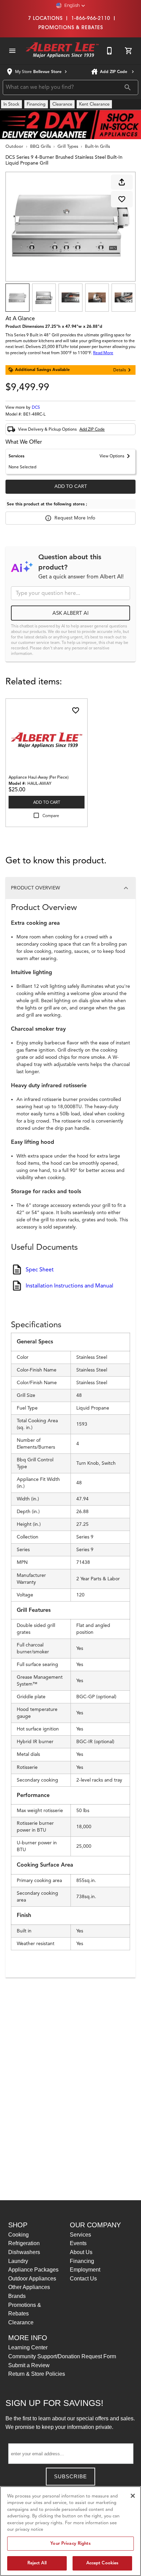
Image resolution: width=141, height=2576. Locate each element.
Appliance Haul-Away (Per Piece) (39, 777)
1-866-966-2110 (91, 18)
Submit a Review (29, 2365)
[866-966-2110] (110, 51)
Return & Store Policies (37, 2374)
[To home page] (62, 51)
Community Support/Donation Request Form (62, 2356)
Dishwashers (24, 2252)
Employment (85, 2270)
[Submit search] (128, 87)
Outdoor (14, 146)
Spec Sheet (40, 1270)
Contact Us (83, 2279)
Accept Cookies (102, 2563)
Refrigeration (24, 2243)
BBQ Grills (40, 146)
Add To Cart (71, 486)
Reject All (37, 2563)
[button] (71, 5)
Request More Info (75, 518)
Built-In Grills (97, 146)
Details (120, 370)
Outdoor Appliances (32, 2279)
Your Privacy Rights (70, 2543)
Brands (17, 2296)
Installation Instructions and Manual (69, 1286)
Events (78, 2243)
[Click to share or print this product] (122, 182)
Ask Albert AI (70, 613)
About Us (81, 2252)
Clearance (21, 2322)
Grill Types (68, 146)
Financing (82, 2261)
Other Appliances (29, 2287)
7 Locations (45, 18)
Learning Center (28, 2347)
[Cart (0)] (129, 51)
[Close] (133, 2496)
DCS (36, 407)
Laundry (18, 2261)
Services (80, 2235)
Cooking (18, 2235)
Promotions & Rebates (71, 27)
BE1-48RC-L (34, 414)
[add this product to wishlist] (122, 199)
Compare (51, 816)
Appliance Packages (33, 2270)
